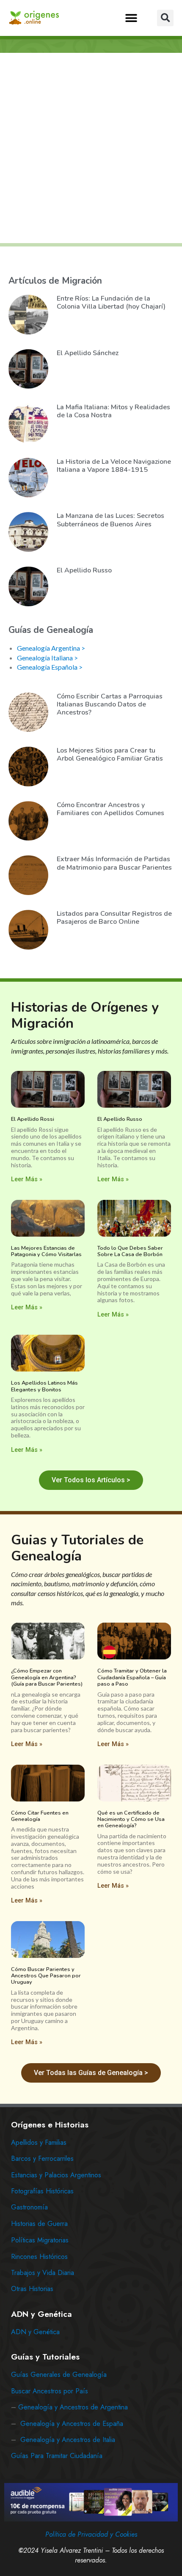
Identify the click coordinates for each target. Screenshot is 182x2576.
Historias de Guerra (39, 2224)
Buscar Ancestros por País (50, 2391)
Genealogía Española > (50, 667)
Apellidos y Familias (39, 2142)
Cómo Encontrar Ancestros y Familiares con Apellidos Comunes (110, 809)
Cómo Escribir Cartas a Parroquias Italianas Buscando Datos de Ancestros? (110, 704)
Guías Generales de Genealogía (59, 2375)
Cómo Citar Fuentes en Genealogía (40, 1816)
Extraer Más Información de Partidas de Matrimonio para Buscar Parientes (114, 863)
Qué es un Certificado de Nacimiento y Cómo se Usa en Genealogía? (131, 1819)
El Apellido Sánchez (88, 353)
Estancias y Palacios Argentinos (56, 2175)
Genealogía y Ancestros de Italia (68, 2440)
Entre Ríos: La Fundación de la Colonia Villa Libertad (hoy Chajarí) (111, 302)
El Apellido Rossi (33, 1119)
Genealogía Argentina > (51, 648)
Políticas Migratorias (40, 2240)
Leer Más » (27, 1179)
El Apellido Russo (84, 570)
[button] (131, 18)
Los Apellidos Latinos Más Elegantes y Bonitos (44, 1386)
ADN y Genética (35, 2332)
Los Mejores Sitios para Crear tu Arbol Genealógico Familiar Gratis (110, 754)
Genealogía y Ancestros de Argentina (73, 2407)
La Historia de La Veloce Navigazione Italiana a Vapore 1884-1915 (114, 466)
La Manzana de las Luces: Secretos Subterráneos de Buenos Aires (110, 520)
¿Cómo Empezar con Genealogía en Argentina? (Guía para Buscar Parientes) (47, 1677)
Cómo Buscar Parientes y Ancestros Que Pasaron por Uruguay (46, 1976)
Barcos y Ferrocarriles (42, 2159)
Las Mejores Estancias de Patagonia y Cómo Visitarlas (46, 1251)
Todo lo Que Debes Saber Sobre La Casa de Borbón (130, 1251)
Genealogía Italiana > (47, 658)
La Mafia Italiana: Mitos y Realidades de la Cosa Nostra (113, 411)
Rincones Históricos (39, 2257)
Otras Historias (32, 2289)
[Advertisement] (91, 148)
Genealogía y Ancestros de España (72, 2424)
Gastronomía (29, 2207)
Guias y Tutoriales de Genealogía (77, 1548)
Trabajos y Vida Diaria (43, 2273)
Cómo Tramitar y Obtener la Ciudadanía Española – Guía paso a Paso (132, 1677)
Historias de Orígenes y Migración (85, 1015)
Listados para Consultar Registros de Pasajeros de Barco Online (114, 918)
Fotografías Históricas (42, 2191)
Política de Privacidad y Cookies (91, 2534)
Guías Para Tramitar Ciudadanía (57, 2456)
